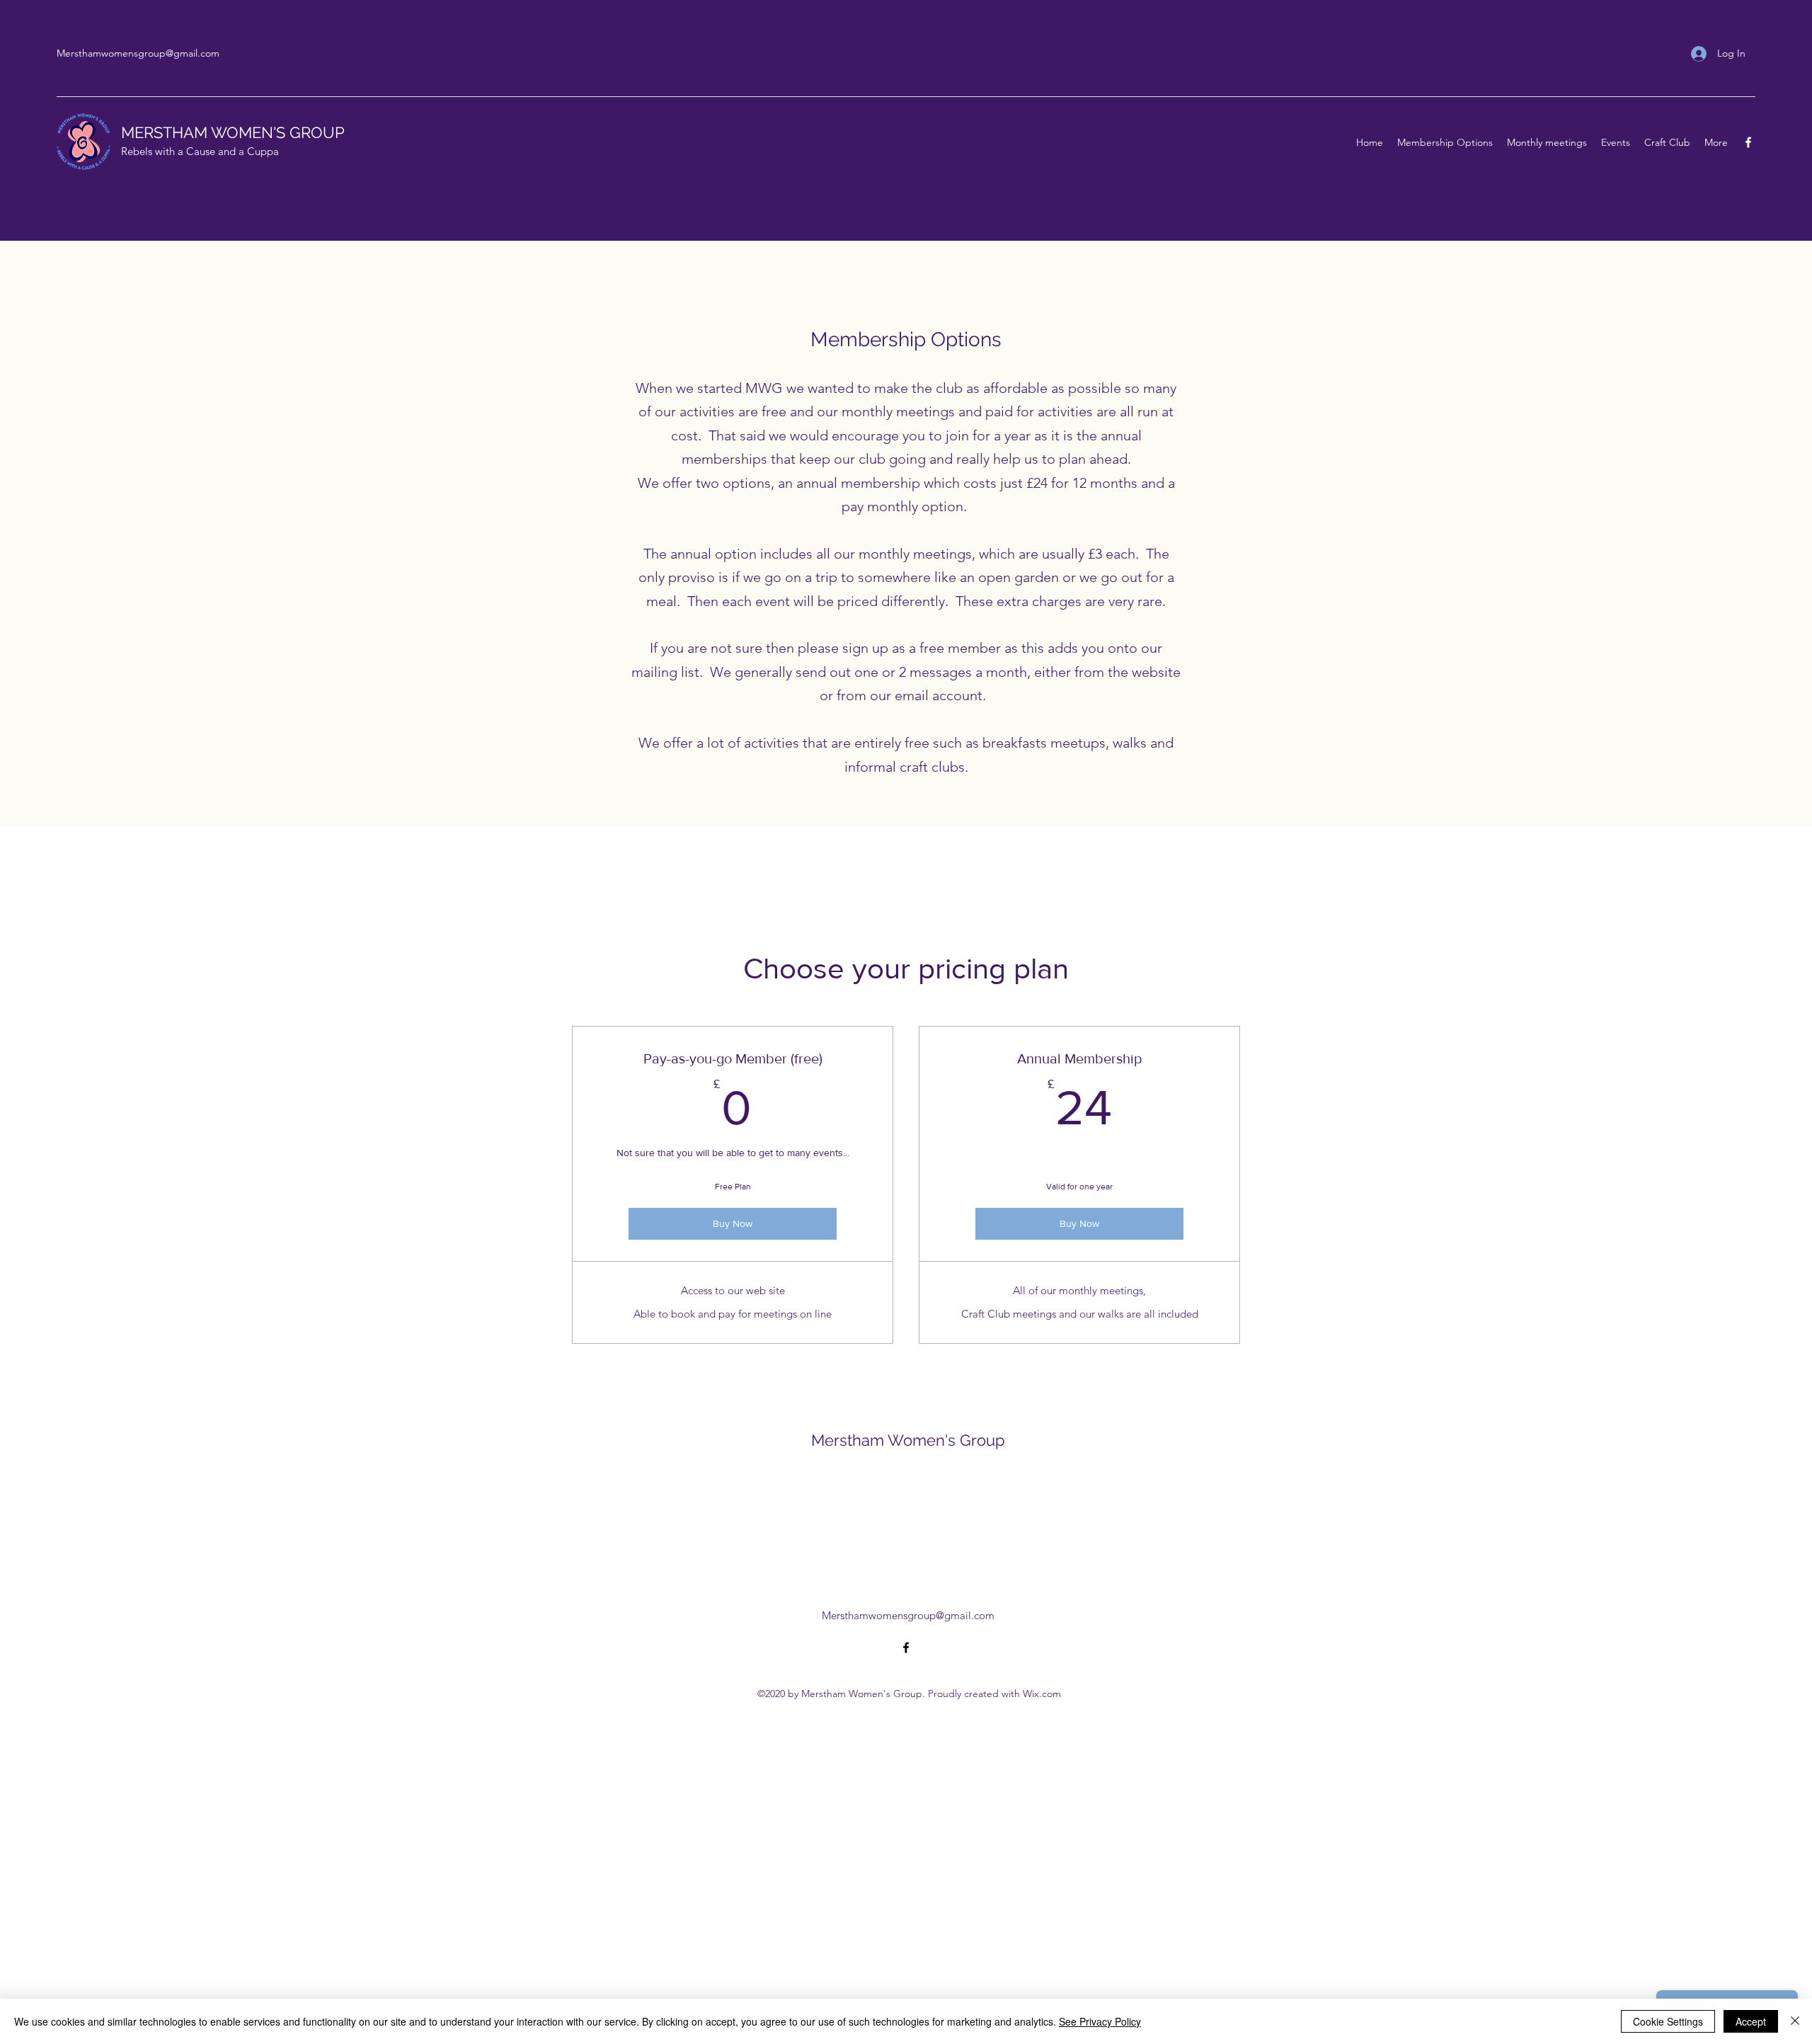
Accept (1751, 2021)
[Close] (1795, 2021)
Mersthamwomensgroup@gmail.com (138, 53)
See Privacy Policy (1100, 2021)
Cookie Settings (1668, 2021)
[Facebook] (1748, 142)
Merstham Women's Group (908, 1440)
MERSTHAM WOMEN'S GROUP (233, 132)
